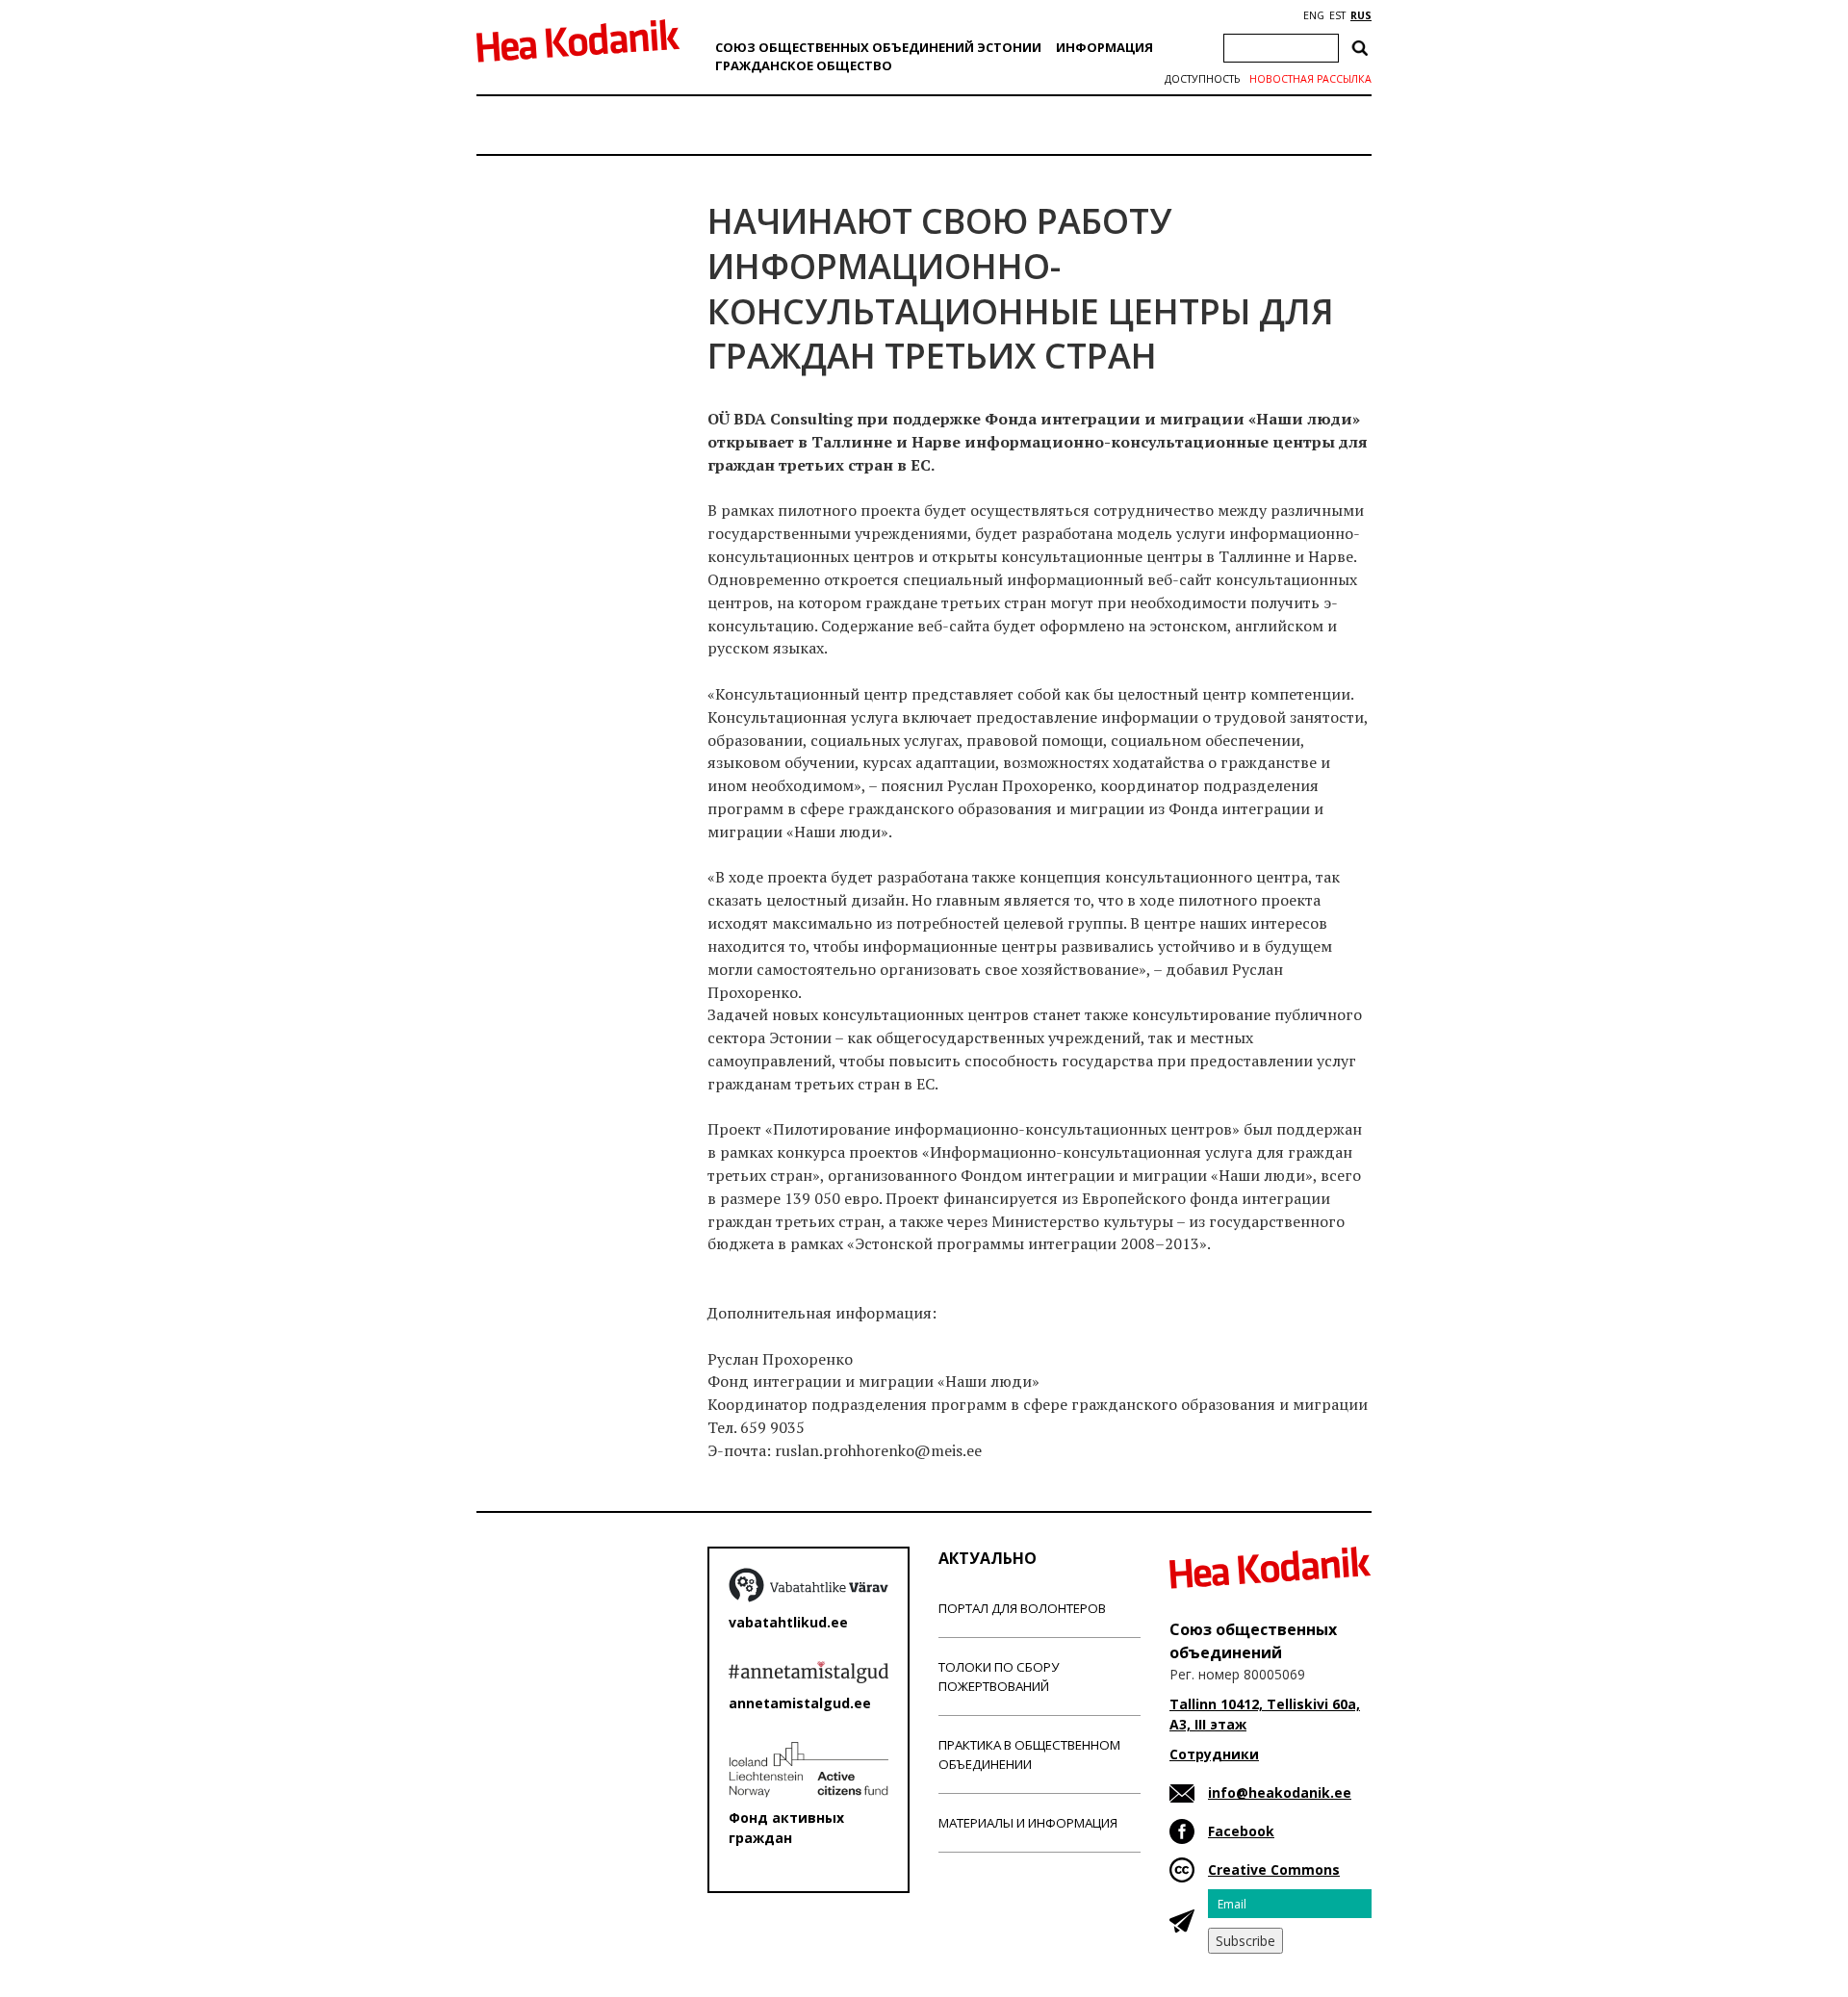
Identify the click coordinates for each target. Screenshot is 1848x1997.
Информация (1104, 47)
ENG (1314, 15)
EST (1337, 15)
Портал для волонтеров (1022, 1608)
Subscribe (1245, 1941)
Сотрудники (1214, 1754)
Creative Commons (1274, 1869)
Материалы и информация (1028, 1823)
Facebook (1241, 1831)
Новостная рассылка (1310, 79)
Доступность (1202, 79)
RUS (1361, 15)
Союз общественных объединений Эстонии (878, 47)
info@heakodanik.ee (1280, 1792)
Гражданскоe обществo (804, 65)
